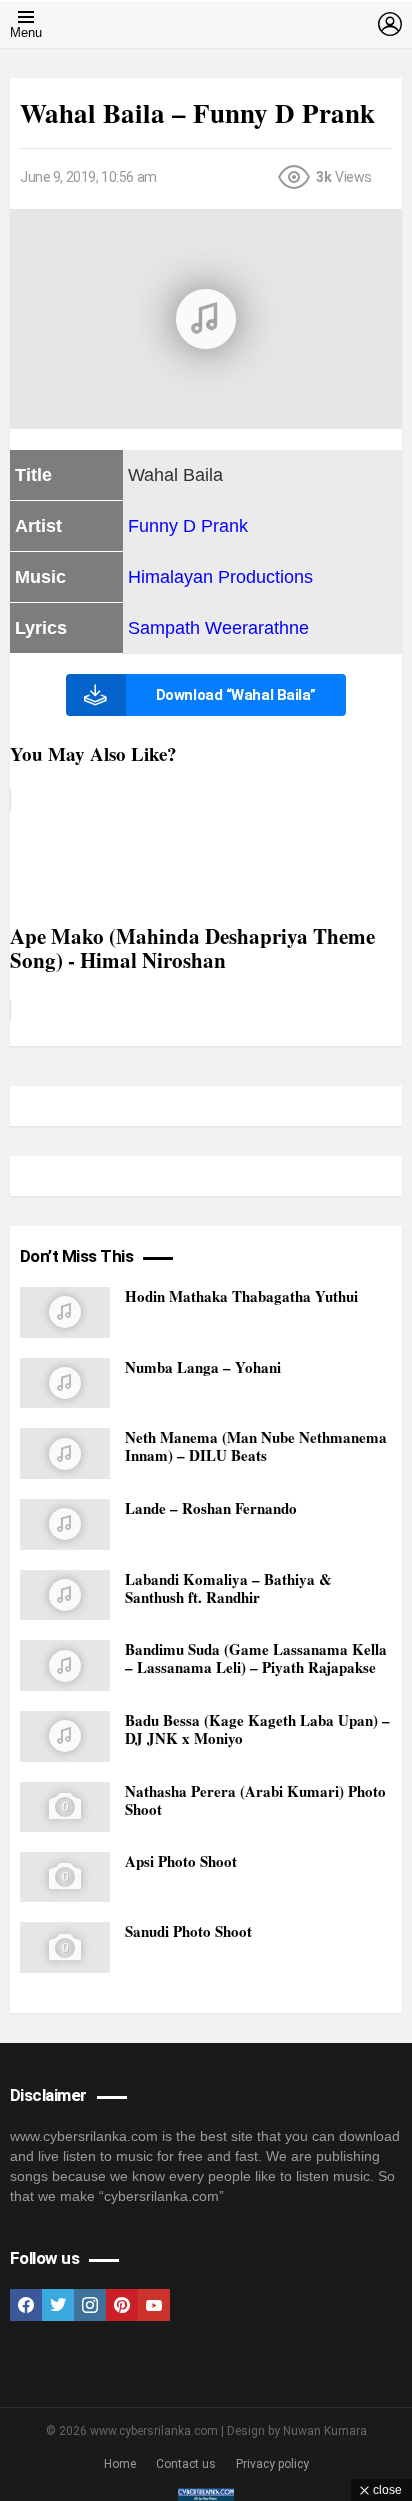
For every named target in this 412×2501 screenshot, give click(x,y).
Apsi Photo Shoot (181, 1861)
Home (120, 2464)
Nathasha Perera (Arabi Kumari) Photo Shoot (255, 1800)
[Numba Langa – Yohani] (65, 1383)
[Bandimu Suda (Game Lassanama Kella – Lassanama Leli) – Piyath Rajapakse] (65, 1665)
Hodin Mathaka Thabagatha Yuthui (241, 1296)
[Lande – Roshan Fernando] (65, 1524)
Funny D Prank (188, 526)
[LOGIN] (390, 24)
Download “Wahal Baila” (236, 695)
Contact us (186, 2464)
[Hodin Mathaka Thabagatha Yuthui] (65, 1312)
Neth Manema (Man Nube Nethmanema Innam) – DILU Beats (256, 1446)
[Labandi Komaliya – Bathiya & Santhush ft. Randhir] (65, 1595)
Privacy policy (272, 2464)
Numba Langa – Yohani (203, 1367)
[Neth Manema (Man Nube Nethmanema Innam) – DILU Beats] (65, 1453)
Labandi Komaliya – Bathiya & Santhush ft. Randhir (228, 1588)
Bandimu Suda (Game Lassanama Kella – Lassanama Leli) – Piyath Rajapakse (256, 1658)
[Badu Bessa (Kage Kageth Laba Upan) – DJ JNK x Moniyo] (65, 1736)
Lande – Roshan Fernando (211, 1508)
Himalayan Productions (220, 577)
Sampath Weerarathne (218, 628)
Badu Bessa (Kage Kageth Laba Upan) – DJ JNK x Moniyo (257, 1729)
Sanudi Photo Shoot (188, 1931)
